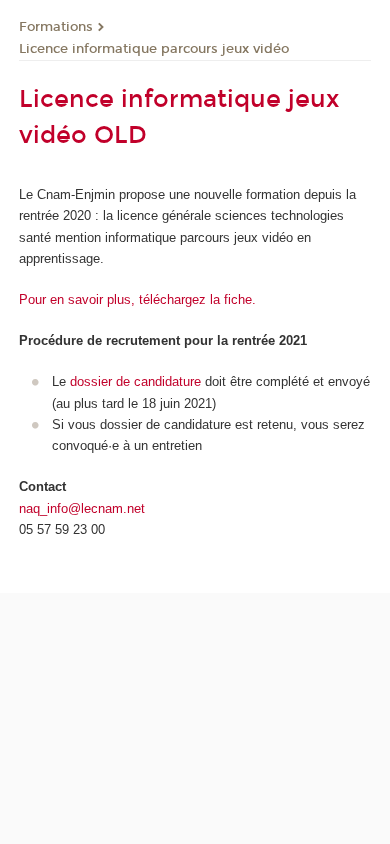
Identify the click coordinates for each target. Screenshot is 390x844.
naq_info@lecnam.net (82, 508)
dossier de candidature (135, 381)
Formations (56, 27)
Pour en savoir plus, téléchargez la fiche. (137, 299)
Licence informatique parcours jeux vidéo (154, 49)
